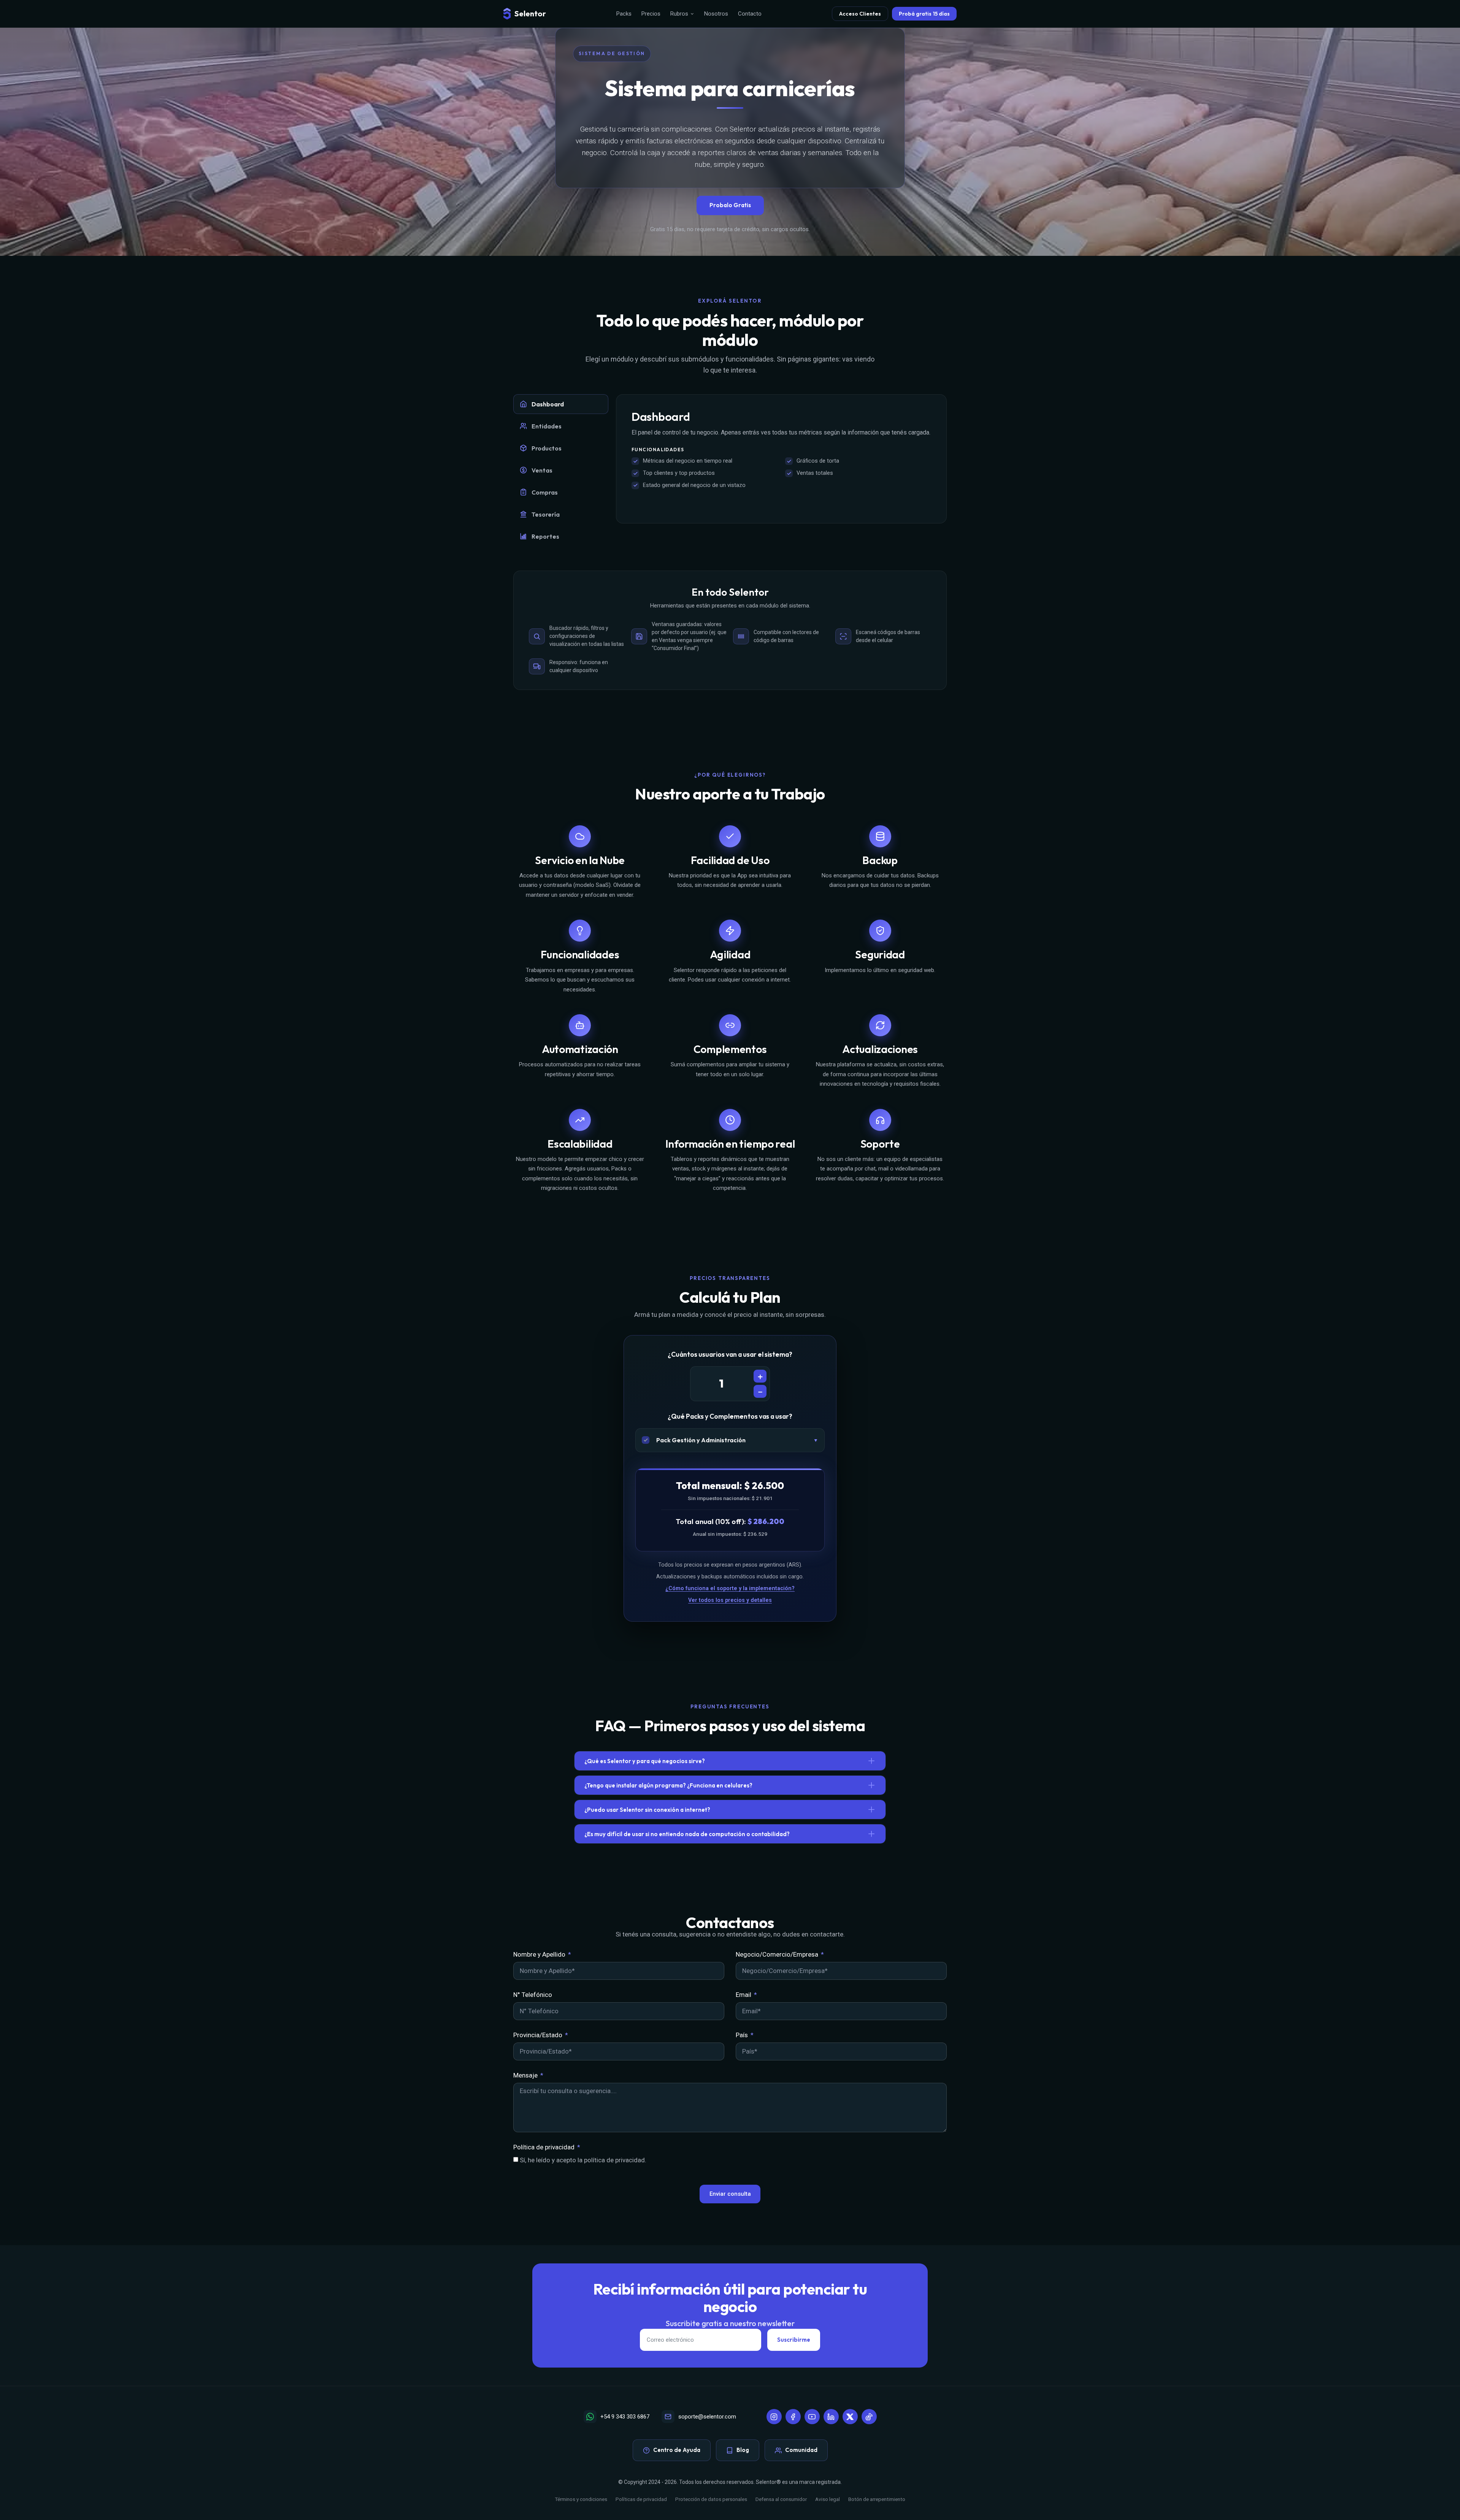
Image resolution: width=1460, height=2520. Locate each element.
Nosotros (716, 14)
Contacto (750, 14)
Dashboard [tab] (548, 404)
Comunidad (801, 2450)
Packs (624, 14)
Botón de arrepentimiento (877, 2499)
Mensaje (526, 2075)
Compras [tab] (545, 492)
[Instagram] (774, 2417)
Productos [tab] (547, 448)
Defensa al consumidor (781, 2499)
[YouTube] (812, 2417)
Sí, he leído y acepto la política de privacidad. (583, 2160)
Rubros (679, 14)
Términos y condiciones (581, 2499)
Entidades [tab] (547, 426)
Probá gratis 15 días (924, 14)
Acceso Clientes (860, 14)
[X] (850, 2417)
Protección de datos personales (711, 2499)
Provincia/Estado (539, 2035)
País (743, 2035)
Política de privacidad (545, 2147)
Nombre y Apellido (540, 1954)
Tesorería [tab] (546, 514)
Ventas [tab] (542, 470)
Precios (651, 14)
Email (744, 1995)
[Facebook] (793, 2417)
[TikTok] (869, 2417)
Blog (743, 2450)
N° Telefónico (533, 1995)
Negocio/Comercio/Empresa (778, 1954)
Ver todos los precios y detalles (730, 1600)
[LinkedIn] (831, 2417)
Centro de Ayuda (677, 2450)
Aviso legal (828, 2499)
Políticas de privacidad (641, 2499)
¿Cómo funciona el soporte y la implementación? (730, 1588)
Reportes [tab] (545, 536)
